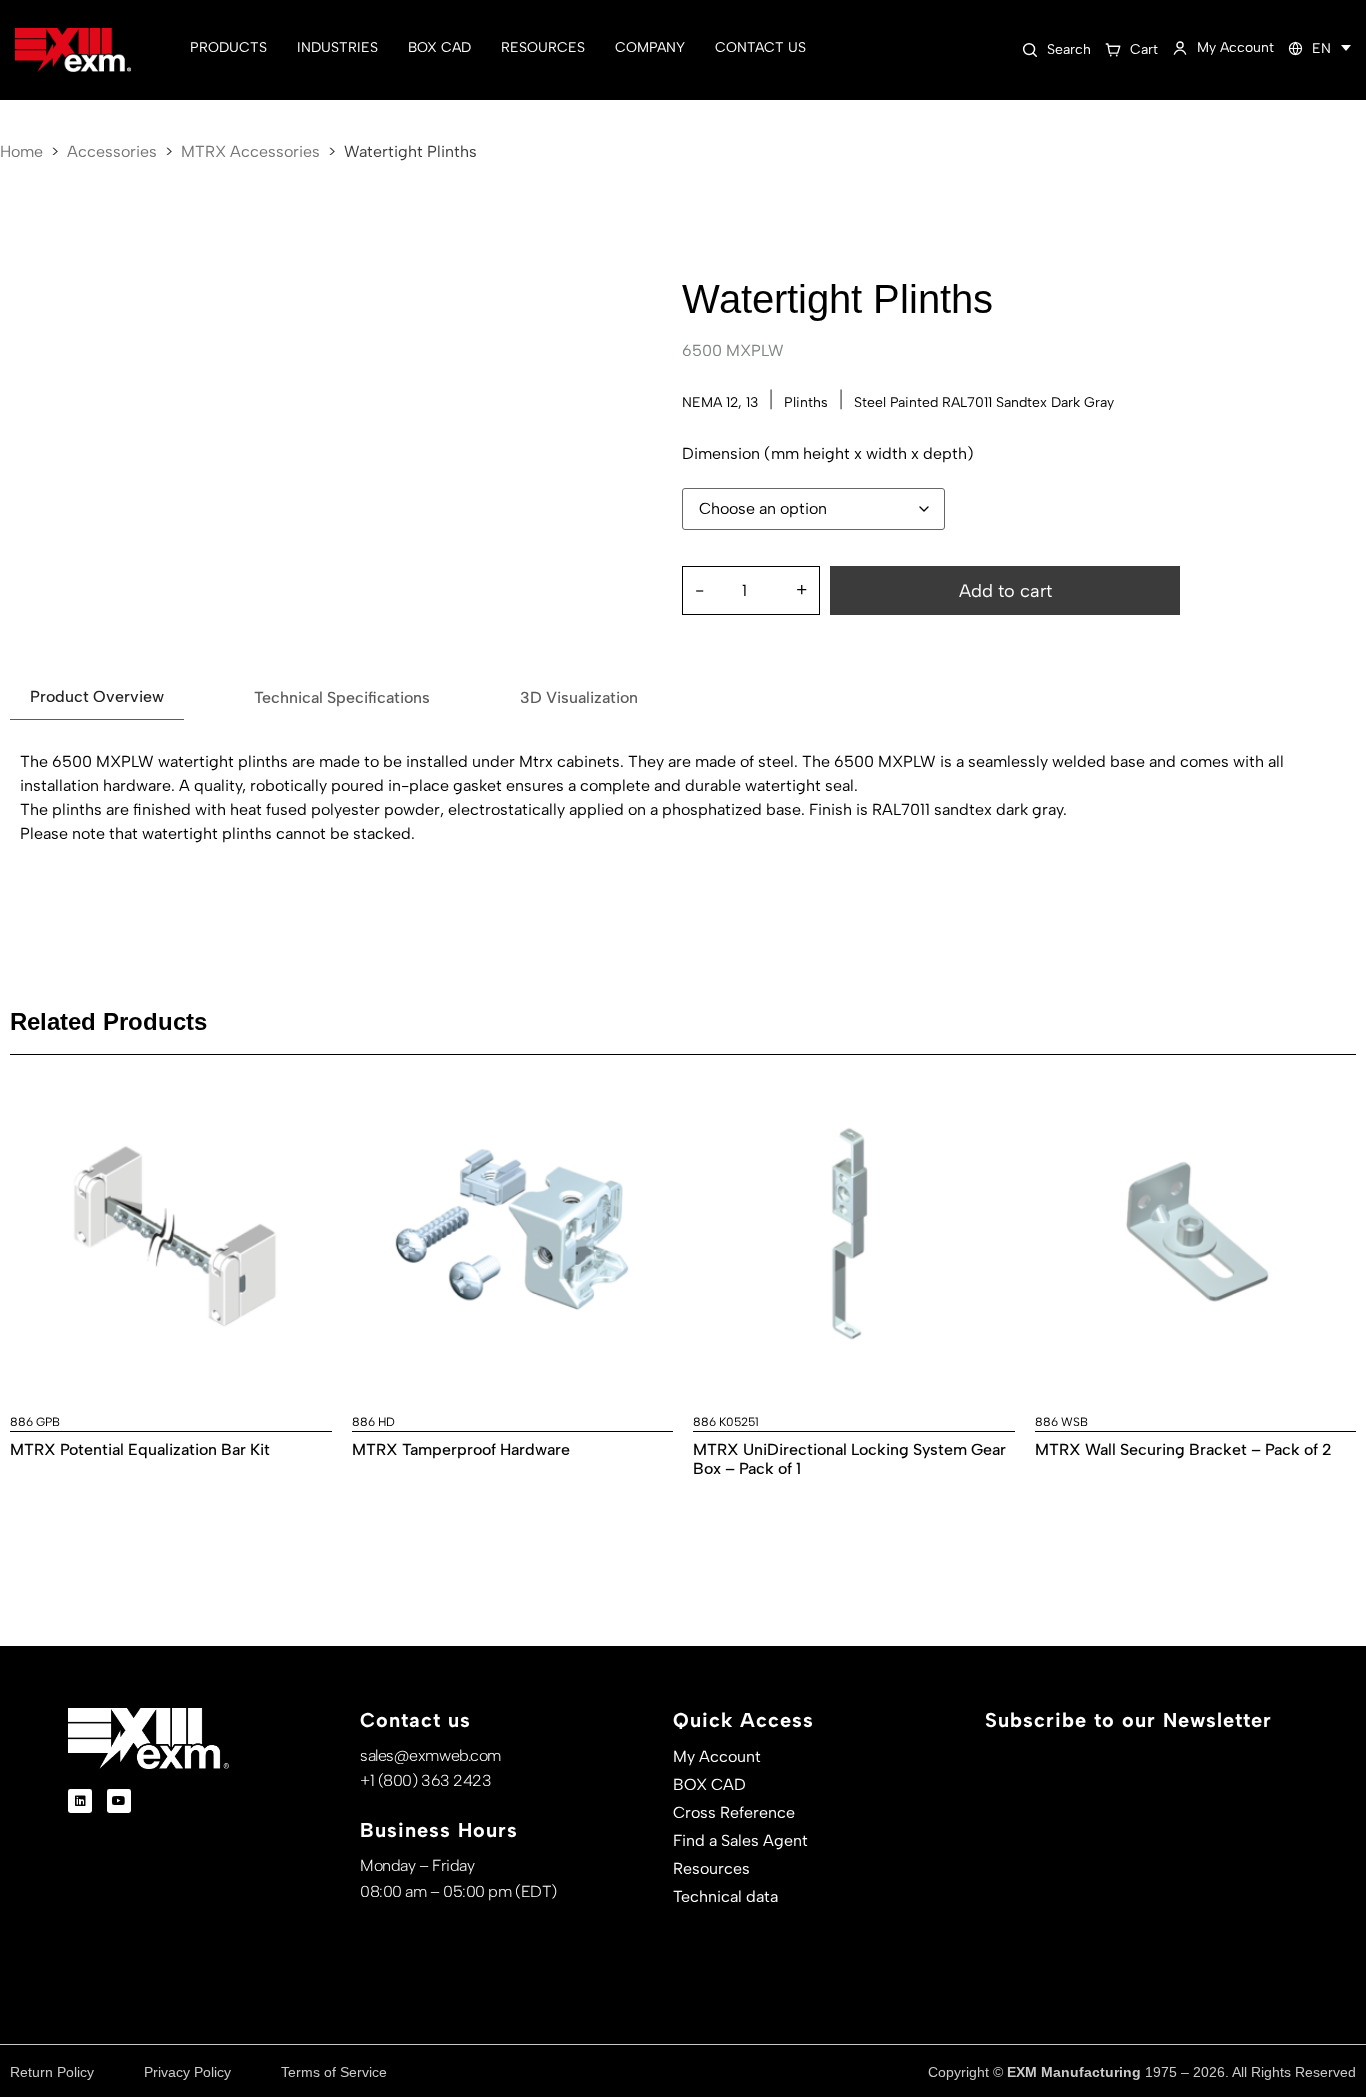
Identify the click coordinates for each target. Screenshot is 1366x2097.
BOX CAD (709, 1784)
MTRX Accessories (250, 151)
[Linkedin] (80, 1801)
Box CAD (439, 47)
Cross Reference (734, 1812)
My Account (717, 1756)
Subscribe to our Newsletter (1128, 1720)
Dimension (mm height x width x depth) (828, 454)
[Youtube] (119, 1801)
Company (650, 47)
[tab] (97, 697)
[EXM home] (73, 50)
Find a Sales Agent (740, 1840)
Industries (337, 47)
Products (228, 47)
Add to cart (1005, 591)
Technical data (725, 1896)
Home (21, 151)
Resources (543, 47)
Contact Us (760, 47)
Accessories (112, 151)
